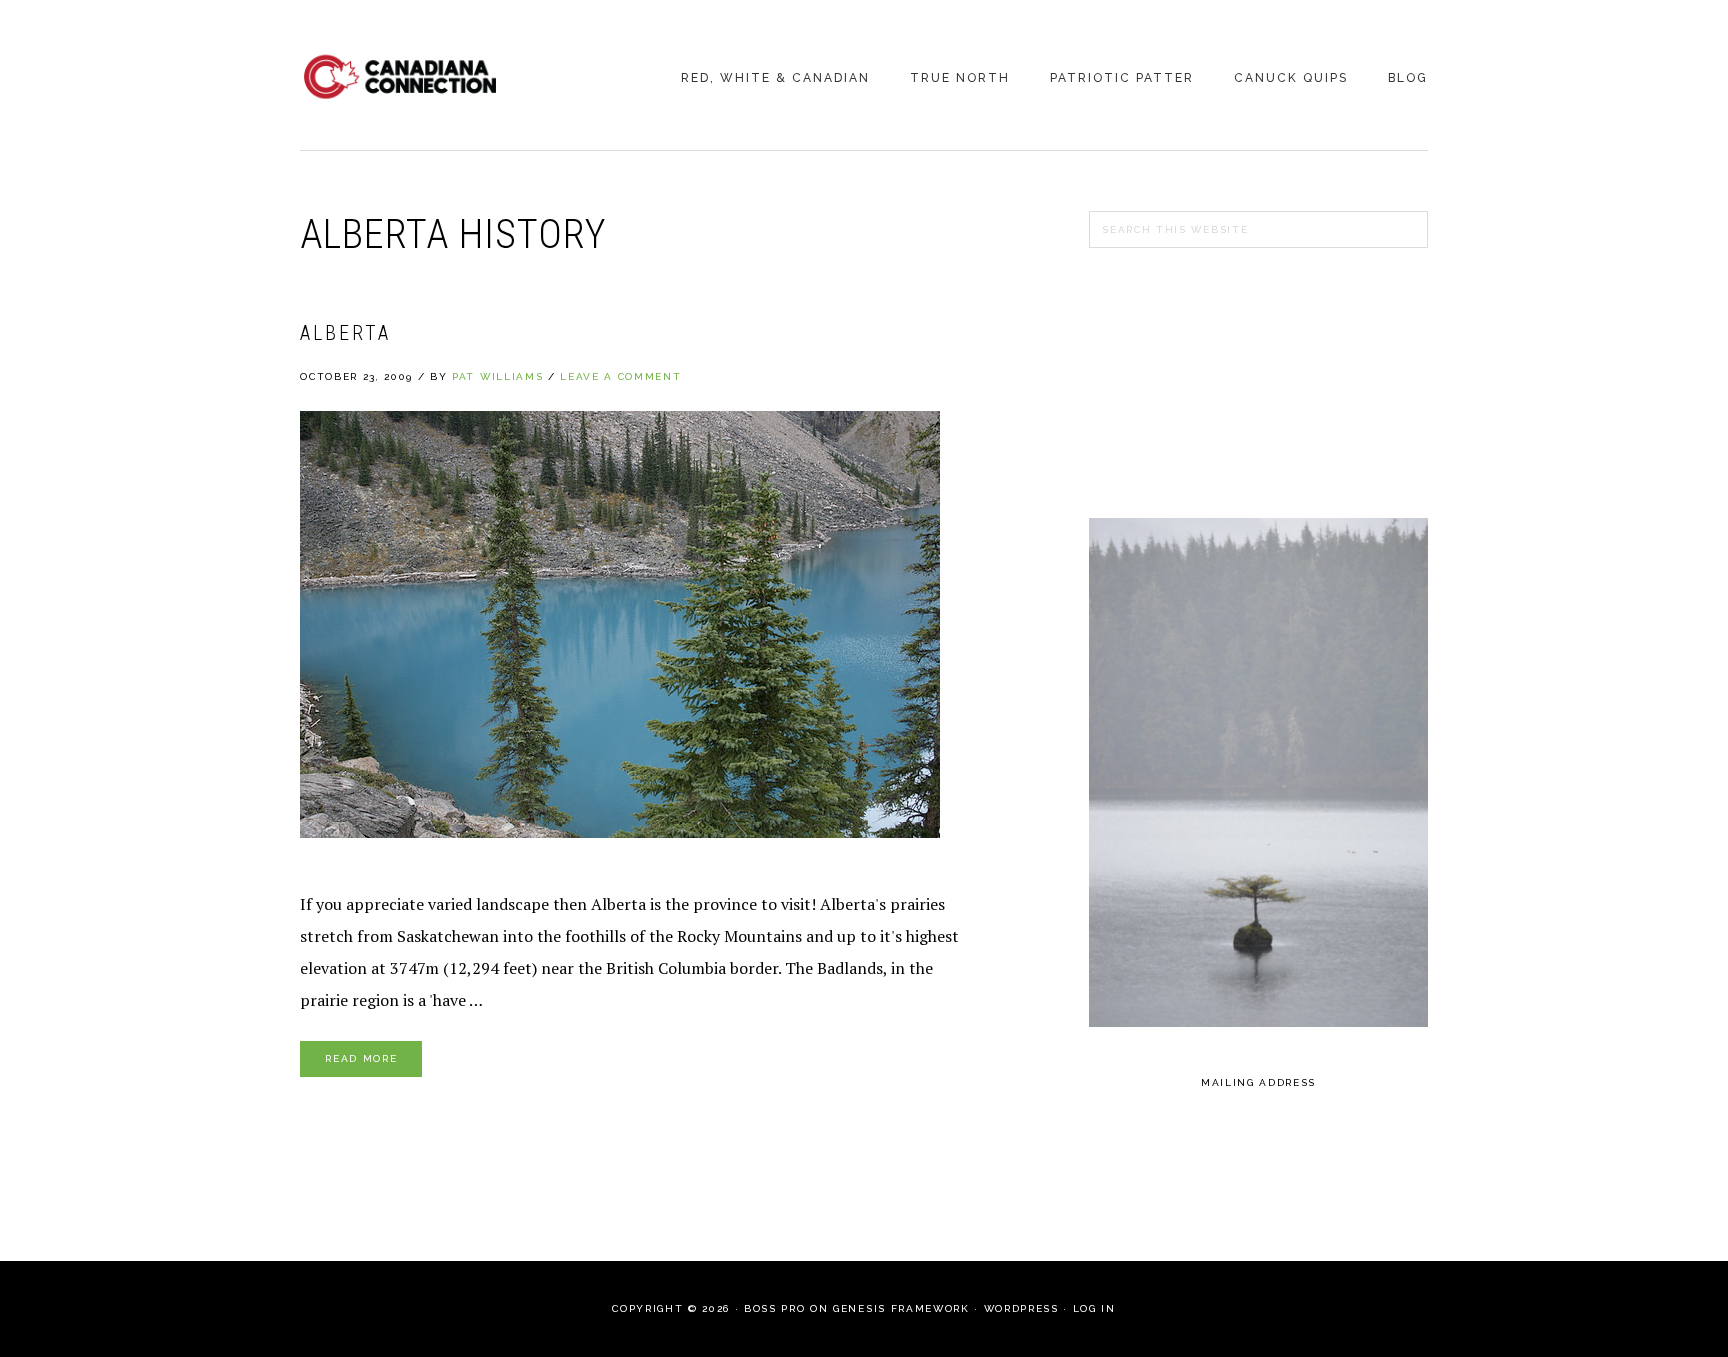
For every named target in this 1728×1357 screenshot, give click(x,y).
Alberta (345, 333)
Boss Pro (774, 1308)
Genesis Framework (901, 1308)
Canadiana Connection (400, 77)
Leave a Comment (620, 376)
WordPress (1021, 1308)
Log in (1094, 1308)
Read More (361, 1058)
